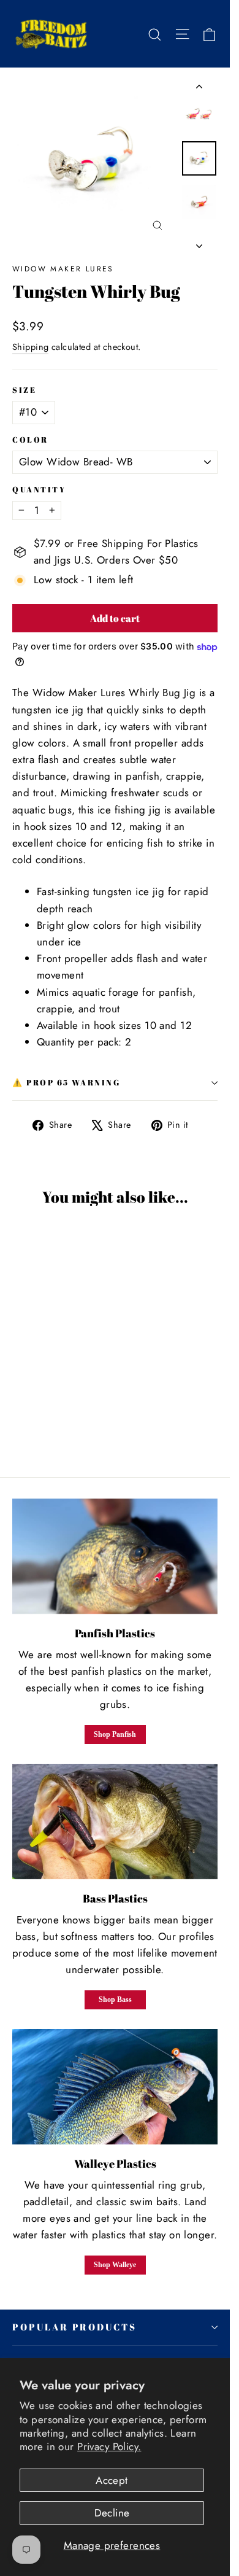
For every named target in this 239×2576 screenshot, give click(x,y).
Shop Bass (115, 2000)
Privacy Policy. (109, 2446)
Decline (112, 2513)
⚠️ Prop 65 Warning (66, 1083)
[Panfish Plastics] (115, 1556)
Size (24, 390)
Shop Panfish (115, 1734)
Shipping (30, 347)
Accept (112, 2480)
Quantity (39, 490)
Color (30, 440)
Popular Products (74, 2327)
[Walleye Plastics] (115, 2087)
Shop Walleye (115, 2265)
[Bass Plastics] (115, 1821)
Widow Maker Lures (63, 269)
